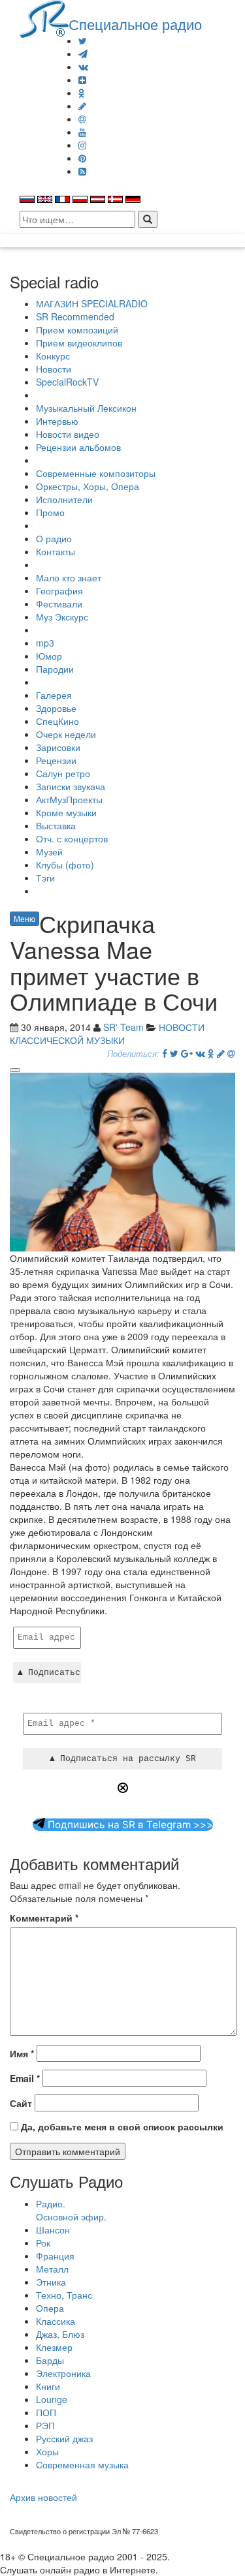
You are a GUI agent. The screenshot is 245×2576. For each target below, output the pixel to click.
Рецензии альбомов (78, 447)
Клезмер (54, 2347)
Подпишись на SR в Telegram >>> (129, 1825)
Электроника (63, 2373)
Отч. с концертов (72, 838)
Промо (50, 512)
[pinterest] (82, 158)
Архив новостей (43, 2497)
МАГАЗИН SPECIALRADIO (92, 303)
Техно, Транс (64, 2295)
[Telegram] (83, 54)
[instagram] (82, 145)
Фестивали (59, 604)
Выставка (56, 825)
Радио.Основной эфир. (71, 2210)
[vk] (83, 67)
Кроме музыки (66, 812)
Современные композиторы (96, 473)
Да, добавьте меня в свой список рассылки (121, 2126)
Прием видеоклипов (79, 343)
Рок (43, 2243)
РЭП (45, 2425)
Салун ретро (63, 773)
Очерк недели (66, 734)
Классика (56, 2321)
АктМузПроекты (69, 799)
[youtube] (82, 132)
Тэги (45, 878)
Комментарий (44, 1918)
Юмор (49, 656)
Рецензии (56, 760)
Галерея (54, 695)
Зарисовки (58, 747)
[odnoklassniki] (82, 93)
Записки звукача (71, 786)
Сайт (21, 2103)
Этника (51, 2282)
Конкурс (53, 356)
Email (25, 2078)
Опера (50, 2308)
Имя (22, 2053)
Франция (55, 2256)
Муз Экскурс (62, 617)
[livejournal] (82, 106)
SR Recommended (75, 316)
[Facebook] (165, 1053)
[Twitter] (83, 40)
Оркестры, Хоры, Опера (88, 486)
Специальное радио (135, 23)
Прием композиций (77, 330)
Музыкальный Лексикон (86, 408)
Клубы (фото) (65, 865)
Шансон (53, 2230)
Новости (54, 369)
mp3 (45, 643)
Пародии (55, 669)
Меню (24, 918)
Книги (48, 2386)
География (59, 590)
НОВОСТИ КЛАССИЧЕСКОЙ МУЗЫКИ (107, 1034)
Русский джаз (64, 2438)
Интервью (57, 421)
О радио (54, 538)
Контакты (56, 551)
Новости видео (68, 434)
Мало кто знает (69, 577)
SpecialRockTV (67, 382)
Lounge (52, 2399)
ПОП (46, 2412)
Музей (49, 851)
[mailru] (82, 119)
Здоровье (56, 708)
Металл (52, 2269)
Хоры (47, 2451)
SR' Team (123, 1027)
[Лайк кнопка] (15, 1070)
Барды (50, 2360)
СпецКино (57, 721)
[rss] (82, 171)
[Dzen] (82, 80)
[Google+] (187, 1053)
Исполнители (64, 499)
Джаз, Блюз (60, 2334)
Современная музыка (82, 2464)
